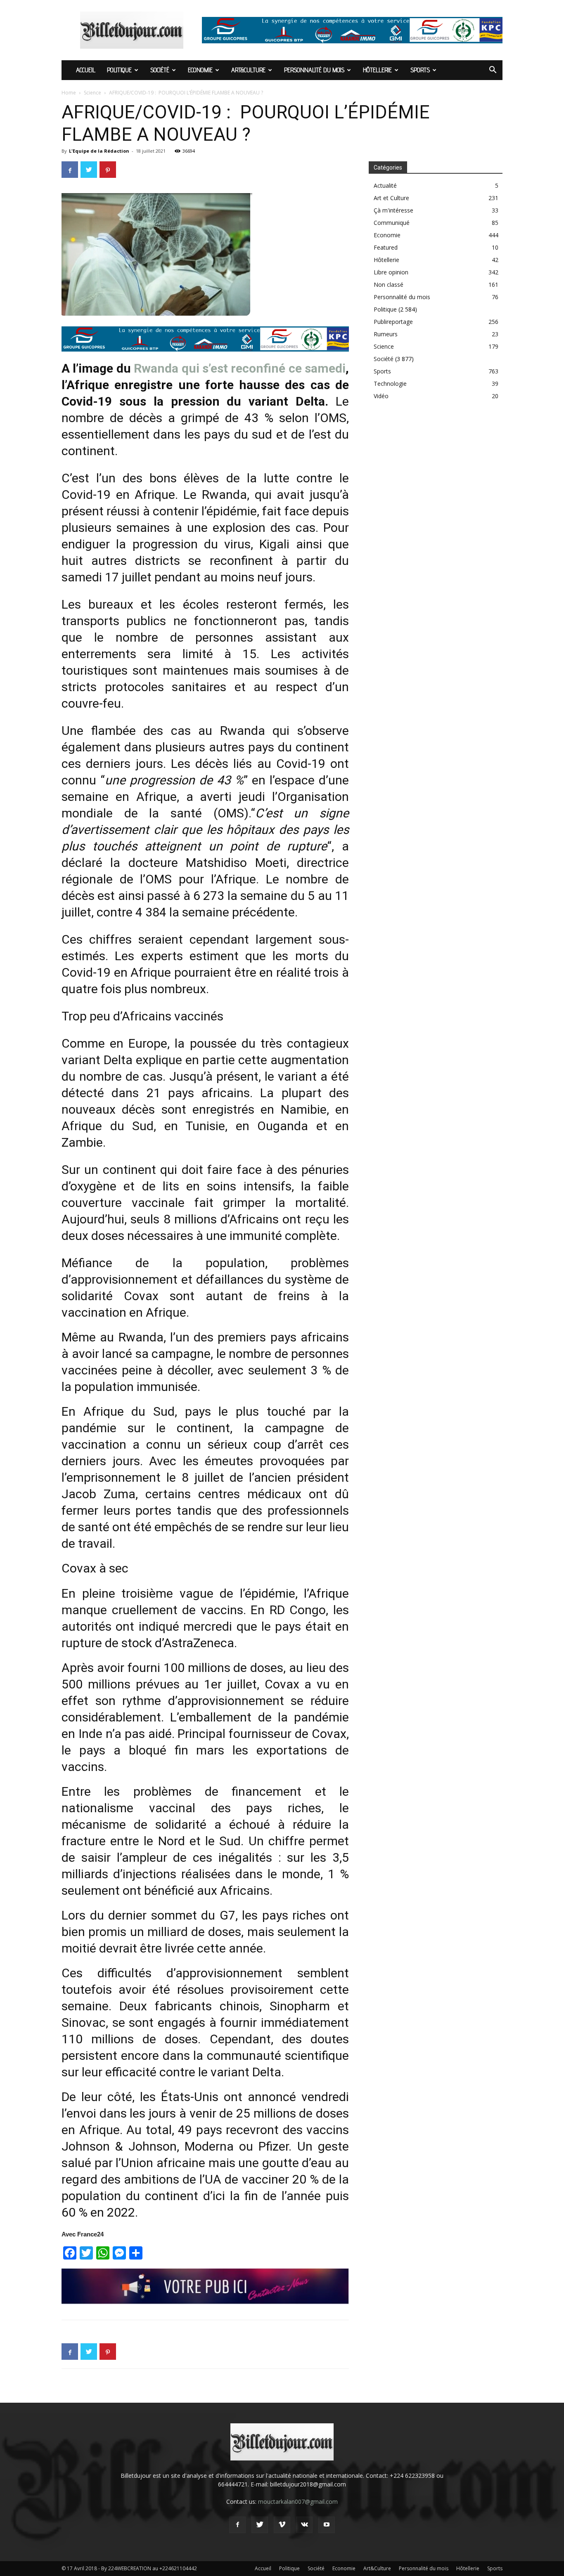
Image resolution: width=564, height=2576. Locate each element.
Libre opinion (391, 272)
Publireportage (393, 322)
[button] (493, 71)
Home (69, 93)
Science (92, 93)
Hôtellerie (377, 70)
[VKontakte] (304, 2525)
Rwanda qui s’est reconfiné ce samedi (240, 368)
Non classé (389, 285)
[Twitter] (260, 2525)
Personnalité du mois (314, 70)
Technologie (390, 384)
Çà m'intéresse (393, 210)
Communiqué (392, 223)
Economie (200, 70)
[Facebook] (237, 2525)
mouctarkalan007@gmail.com (298, 2502)
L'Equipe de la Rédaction (99, 151)
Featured (386, 247)
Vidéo (381, 396)
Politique (119, 70)
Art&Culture (248, 70)
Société (160, 70)
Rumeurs (386, 334)
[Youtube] (327, 2525)
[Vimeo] (282, 2525)
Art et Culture (391, 198)
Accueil (86, 70)
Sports (420, 70)
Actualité (385, 185)
